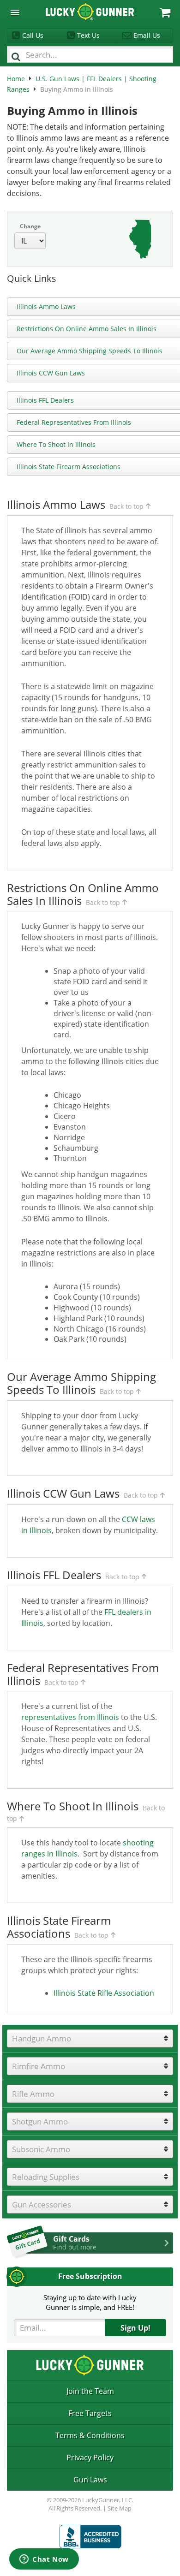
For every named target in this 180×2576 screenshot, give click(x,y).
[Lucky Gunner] (90, 2537)
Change (30, 226)
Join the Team (90, 2391)
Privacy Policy (90, 2457)
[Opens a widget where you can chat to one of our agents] (44, 2560)
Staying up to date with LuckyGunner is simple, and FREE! (90, 2302)
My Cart (165, 13)
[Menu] (15, 13)
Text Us (88, 35)
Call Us (33, 35)
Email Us (147, 35)
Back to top (126, 506)
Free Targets (90, 2413)
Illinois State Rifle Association (104, 1993)
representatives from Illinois (70, 1717)
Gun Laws (90, 2480)
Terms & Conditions (90, 2435)
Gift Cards (75, 2243)
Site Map (120, 2508)
